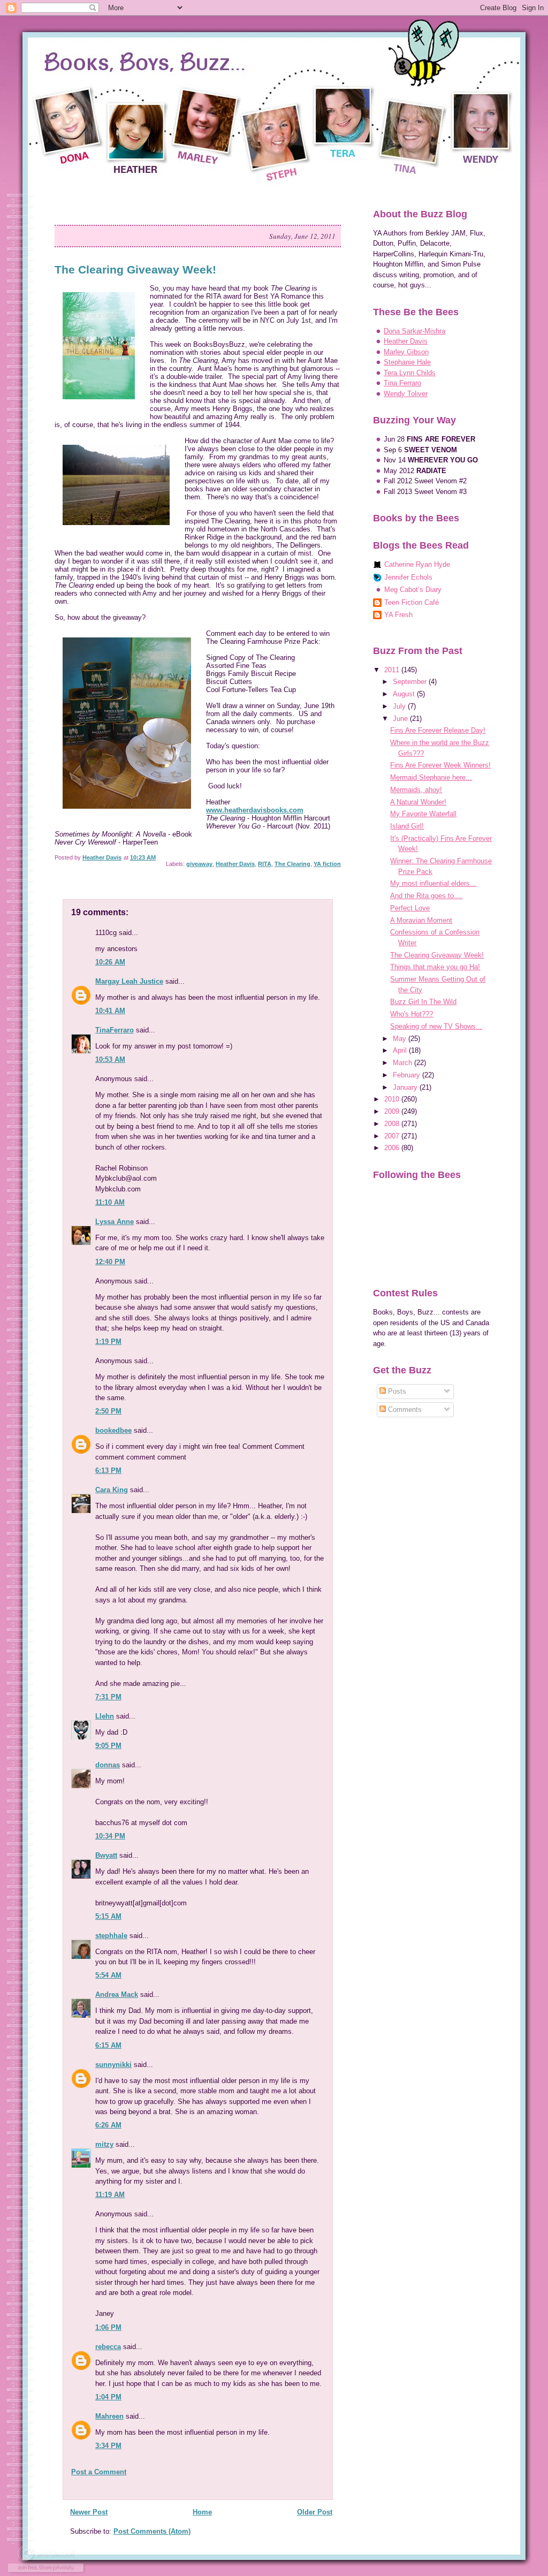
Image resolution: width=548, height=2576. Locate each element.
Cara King (112, 1490)
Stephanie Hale (407, 362)
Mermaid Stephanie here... (431, 777)
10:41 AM (110, 1011)
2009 (393, 1111)
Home (202, 2512)
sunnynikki (113, 2065)
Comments (404, 1409)
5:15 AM (108, 1916)
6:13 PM (108, 1471)
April (401, 1050)
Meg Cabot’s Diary (413, 590)
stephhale (111, 1936)
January (406, 1087)
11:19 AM (110, 2195)
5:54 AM (108, 1975)
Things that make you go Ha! (435, 967)
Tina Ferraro (402, 383)
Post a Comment (99, 2472)
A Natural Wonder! (418, 802)
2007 (393, 1136)
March (404, 1063)
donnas (108, 1765)
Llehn (105, 1716)
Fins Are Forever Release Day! (438, 730)
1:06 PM (108, 2327)
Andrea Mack (117, 1994)
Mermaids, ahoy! (416, 790)
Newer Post (89, 2512)
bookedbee (113, 1430)
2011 (393, 670)
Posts (396, 1391)
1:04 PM (108, 2397)
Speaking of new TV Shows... (436, 1026)
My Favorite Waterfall (423, 814)
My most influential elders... (433, 883)
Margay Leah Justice (129, 981)
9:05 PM (108, 1746)
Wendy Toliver (406, 394)
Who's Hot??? (412, 1014)
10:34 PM (110, 1836)
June (401, 719)
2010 (393, 1099)
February (408, 1075)
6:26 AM (108, 2125)
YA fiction (327, 864)
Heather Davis (235, 864)
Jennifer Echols (408, 577)
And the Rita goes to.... (426, 896)
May (401, 1039)
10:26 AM (110, 962)
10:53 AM (110, 1059)
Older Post (315, 2512)
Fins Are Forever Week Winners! (440, 765)
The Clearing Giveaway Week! (437, 955)
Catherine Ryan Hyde (417, 564)
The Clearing (292, 864)
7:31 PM (108, 1697)
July (400, 706)
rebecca (108, 2347)
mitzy (104, 2144)
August (405, 694)
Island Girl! (407, 826)
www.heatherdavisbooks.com (255, 810)
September (411, 682)
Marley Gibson (406, 352)
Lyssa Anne (115, 1222)
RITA (265, 864)
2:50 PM (108, 1411)
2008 (393, 1124)
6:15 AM (108, 2045)
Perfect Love (410, 908)
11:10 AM (110, 1202)
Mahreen (109, 2416)
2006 (393, 1148)
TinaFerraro (115, 1030)
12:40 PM (110, 1262)
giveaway (199, 864)
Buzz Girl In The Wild (423, 1002)
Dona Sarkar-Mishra (414, 331)
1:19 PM (108, 1342)
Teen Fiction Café (412, 602)
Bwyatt (106, 1855)
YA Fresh (398, 615)
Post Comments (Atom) (152, 2531)
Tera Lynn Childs (410, 373)
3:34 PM (108, 2446)
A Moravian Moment (421, 920)
